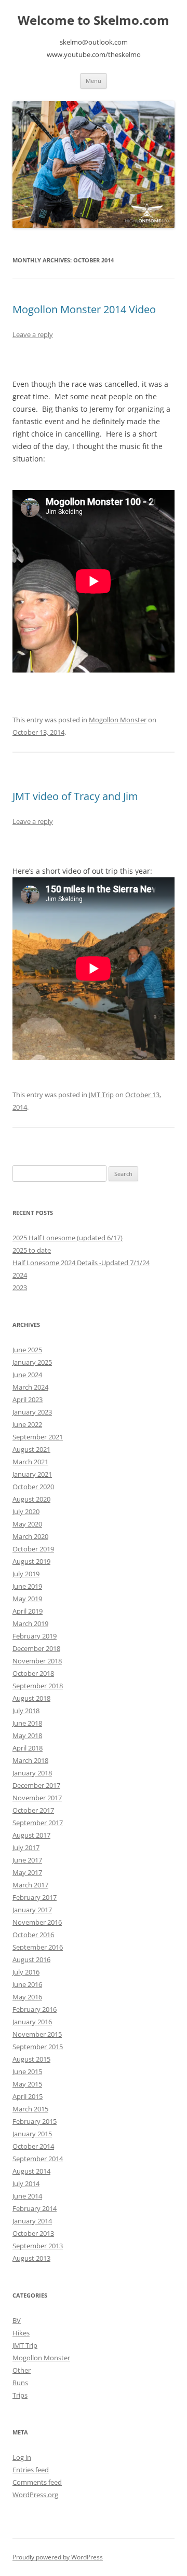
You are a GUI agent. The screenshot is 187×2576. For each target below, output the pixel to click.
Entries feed (31, 2470)
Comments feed (37, 2482)
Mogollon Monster (118, 720)
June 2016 (27, 1984)
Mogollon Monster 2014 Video (84, 309)
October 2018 (33, 1673)
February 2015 (35, 2121)
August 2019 (31, 1561)
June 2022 (27, 1424)
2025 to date (32, 1250)
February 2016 (35, 2009)
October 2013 (33, 2233)
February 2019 (35, 1636)
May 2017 (27, 1872)
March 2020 (30, 1536)
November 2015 (37, 2034)
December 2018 (36, 1648)
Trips (20, 2395)
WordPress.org (35, 2495)
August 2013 (31, 2258)
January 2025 (32, 1362)
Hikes (21, 2333)
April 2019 (28, 1611)
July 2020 (26, 1511)
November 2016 (37, 1922)
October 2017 (33, 1810)
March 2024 (30, 1387)
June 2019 (27, 1586)
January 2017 (32, 1910)
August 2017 (31, 1835)
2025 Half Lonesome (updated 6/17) (68, 1238)
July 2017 (26, 1847)
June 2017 (27, 1860)
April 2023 (28, 1399)
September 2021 (38, 1437)
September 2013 (38, 2246)
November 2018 (37, 1661)
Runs (20, 2383)
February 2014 (35, 2208)
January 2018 (32, 1773)
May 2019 (27, 1599)
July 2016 (26, 1972)
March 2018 (30, 1760)
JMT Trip (101, 1095)
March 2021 (30, 1462)
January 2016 (32, 2022)
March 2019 (30, 1623)
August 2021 (31, 1449)
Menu (94, 81)
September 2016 (38, 1947)
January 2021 (32, 1474)
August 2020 (31, 1499)
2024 (20, 1275)
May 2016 (27, 1997)
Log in (22, 2457)
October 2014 (33, 2146)
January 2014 (32, 2221)
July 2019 (26, 1574)
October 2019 (33, 1549)
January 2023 (32, 1412)
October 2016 (33, 1935)
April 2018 (28, 1748)
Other (22, 2370)
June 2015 (27, 2071)
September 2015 (38, 2047)
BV (17, 2320)
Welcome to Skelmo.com (94, 20)
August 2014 (31, 2171)
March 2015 (30, 2109)
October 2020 (33, 1487)
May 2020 (27, 1524)
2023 (20, 1287)
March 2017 (30, 1885)
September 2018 (38, 1686)
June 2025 (27, 1350)
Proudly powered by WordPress (58, 2557)
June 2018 (27, 1723)
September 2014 (38, 2159)
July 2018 (26, 1711)
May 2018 (27, 1735)
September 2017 (38, 1823)
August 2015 (31, 2059)
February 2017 (35, 1897)
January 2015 (32, 2134)
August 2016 (31, 1959)
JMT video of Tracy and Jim (75, 796)
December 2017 (36, 1785)
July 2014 (26, 2183)
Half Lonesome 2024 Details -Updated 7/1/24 (81, 1263)
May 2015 (27, 2084)
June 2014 (27, 2196)
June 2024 (27, 1375)
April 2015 (28, 2096)
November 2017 (37, 1798)
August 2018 (31, 1698)
